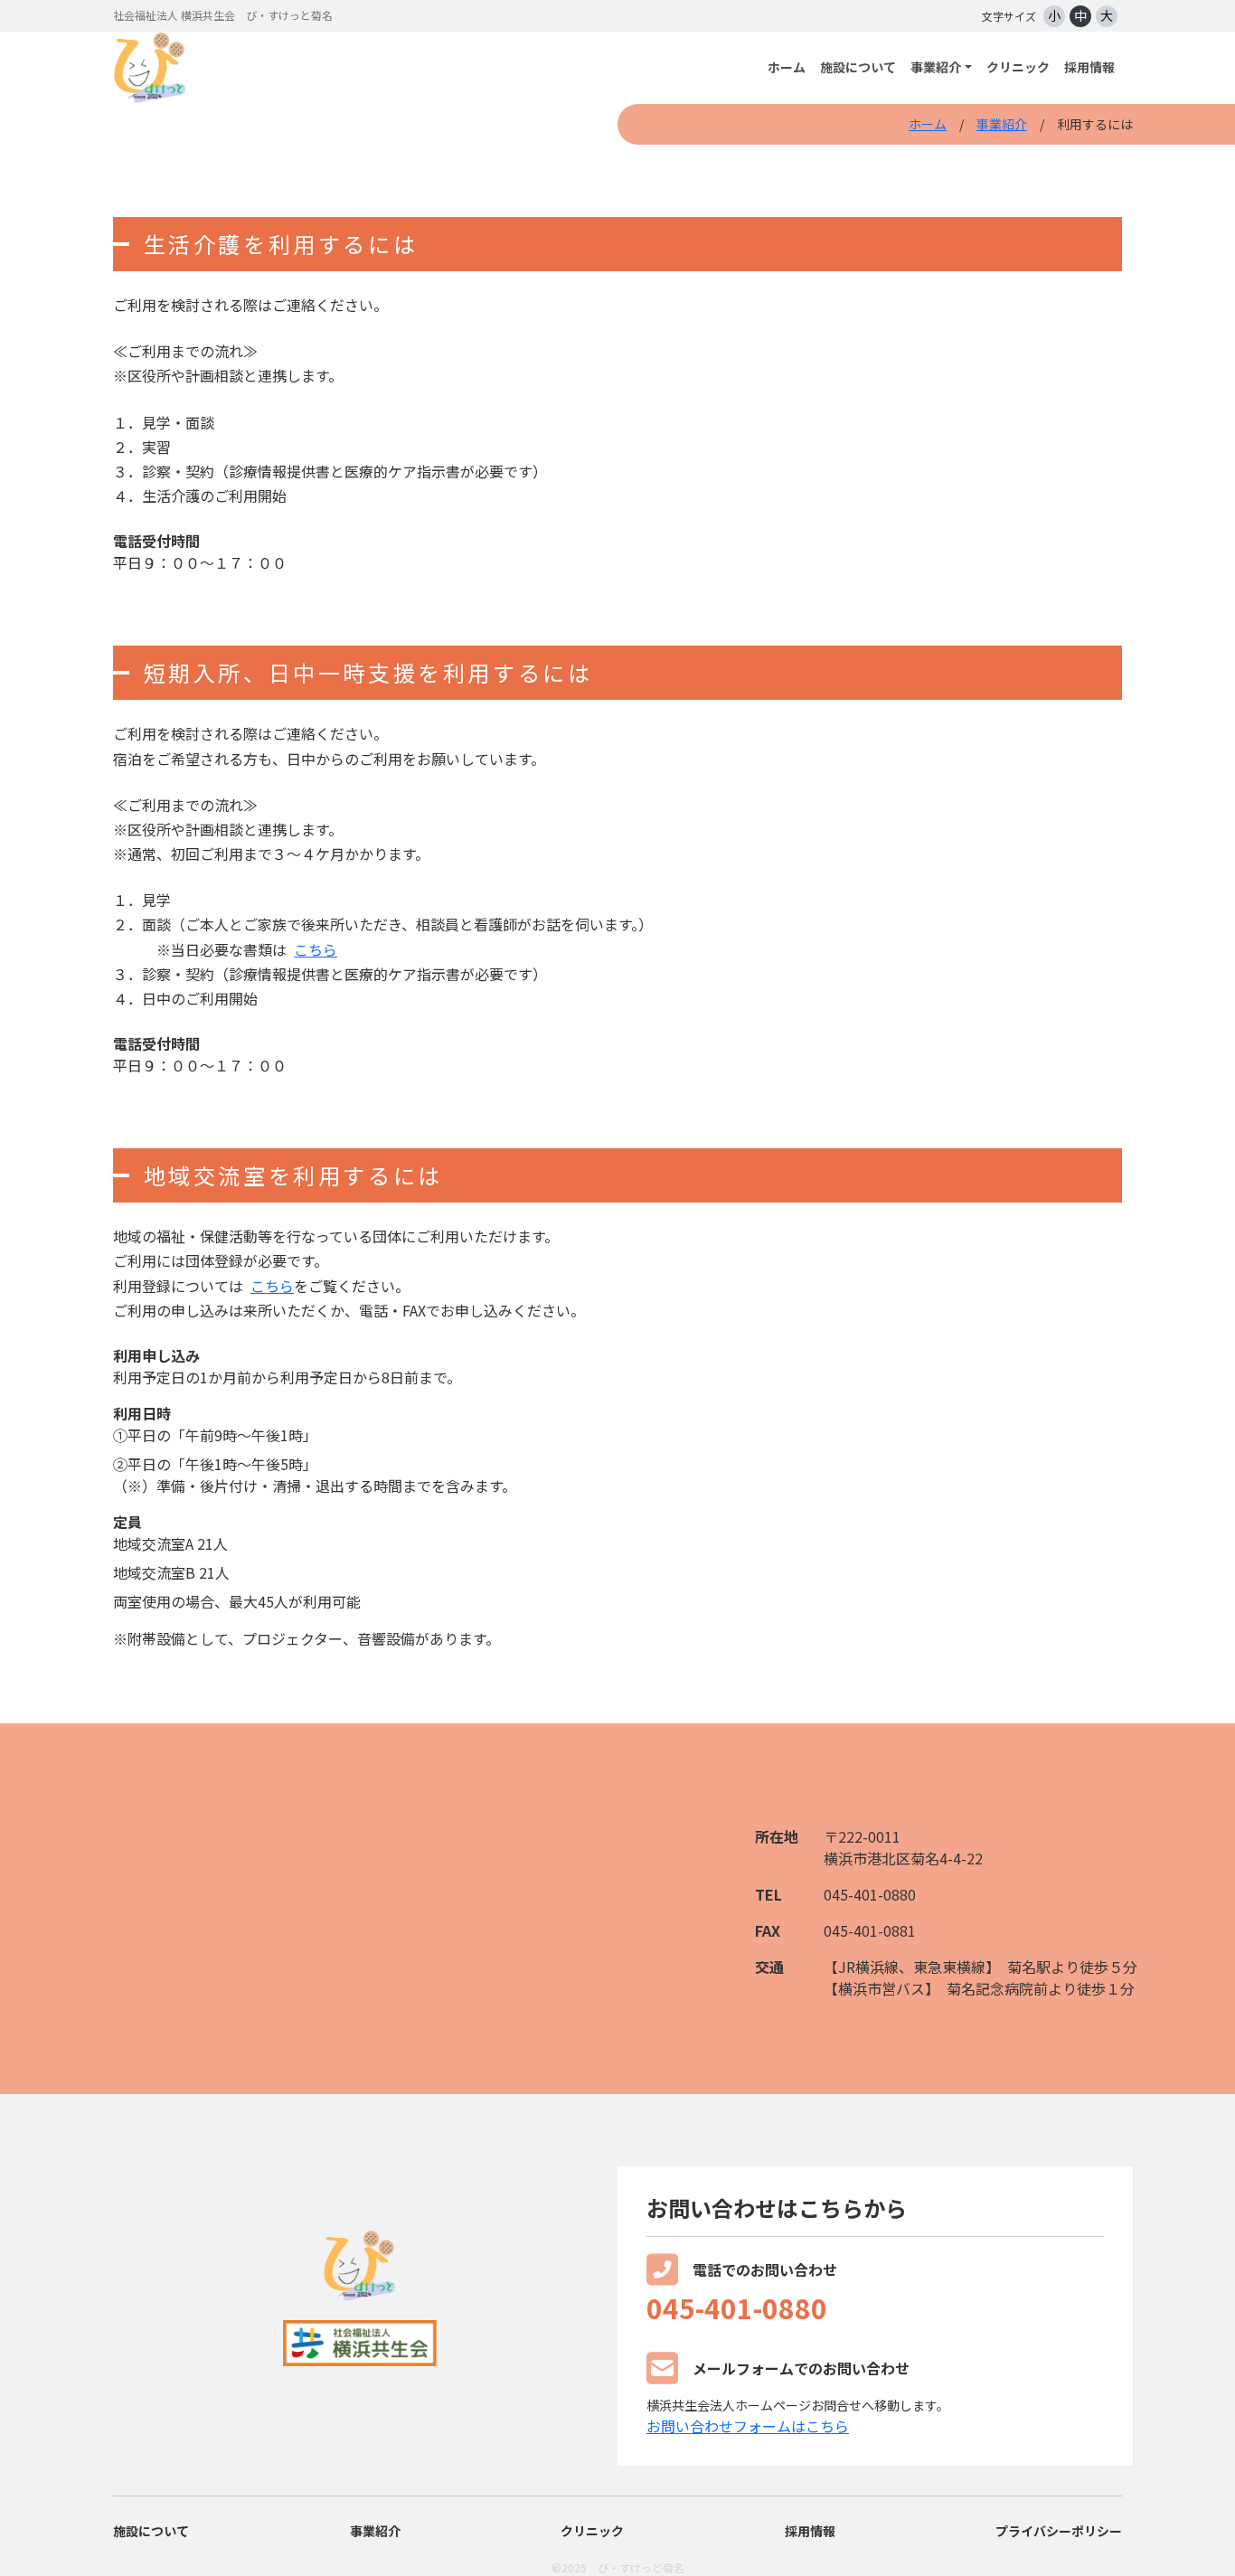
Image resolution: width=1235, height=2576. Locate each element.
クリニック (1018, 67)
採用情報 (1089, 67)
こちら (316, 949)
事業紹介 (1002, 124)
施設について (858, 67)
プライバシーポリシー (1059, 2531)
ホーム (787, 67)
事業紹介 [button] (936, 67)
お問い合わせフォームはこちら (748, 2426)
